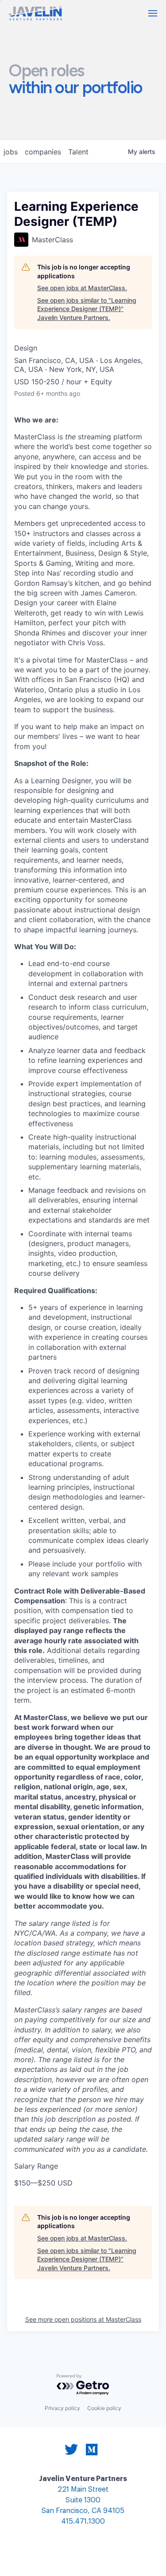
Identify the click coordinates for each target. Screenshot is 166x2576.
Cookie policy (104, 2408)
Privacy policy (62, 2408)
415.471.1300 (83, 2522)
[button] (153, 13)
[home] (35, 14)
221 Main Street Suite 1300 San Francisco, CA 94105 (83, 2500)
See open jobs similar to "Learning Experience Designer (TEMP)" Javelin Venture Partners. (87, 309)
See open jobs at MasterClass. (82, 288)
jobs (11, 152)
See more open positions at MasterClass (83, 2319)
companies (43, 152)
